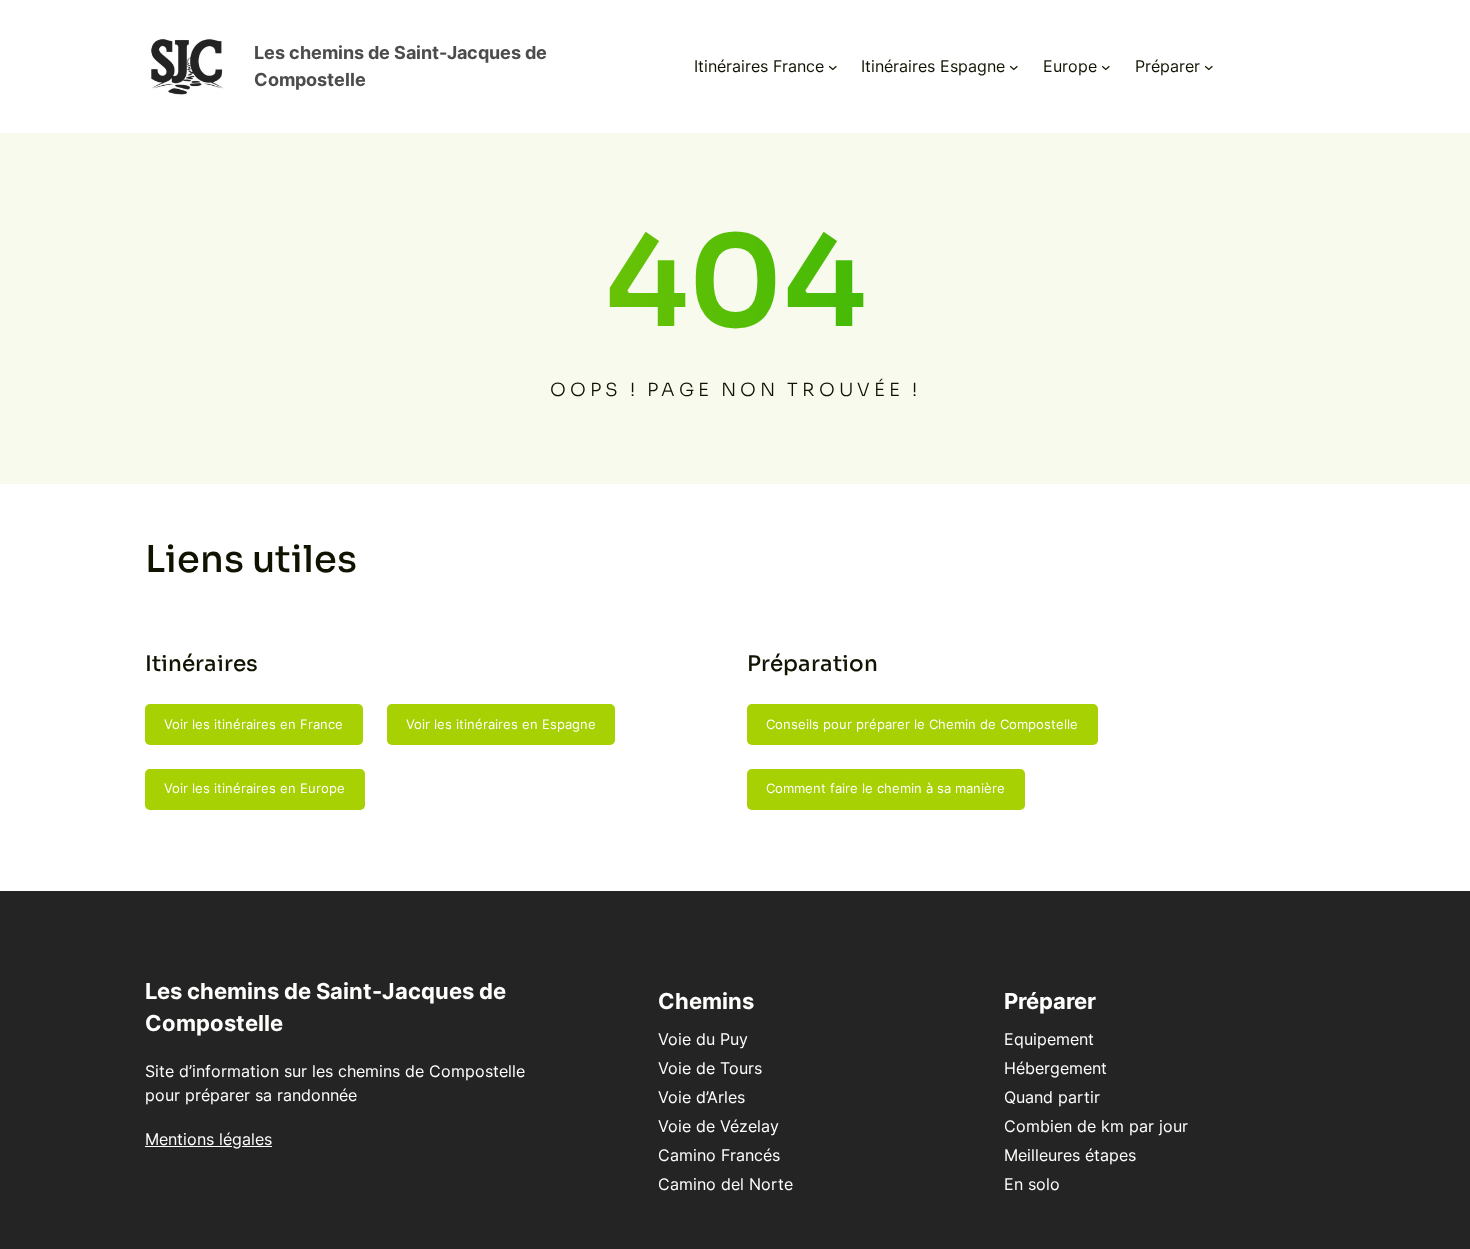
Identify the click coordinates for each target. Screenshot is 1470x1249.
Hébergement (1055, 1068)
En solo (1032, 1184)
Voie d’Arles (701, 1097)
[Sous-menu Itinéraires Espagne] (1014, 67)
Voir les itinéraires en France (253, 724)
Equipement (1049, 1039)
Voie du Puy (703, 1039)
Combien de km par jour (1096, 1126)
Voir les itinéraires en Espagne (501, 724)
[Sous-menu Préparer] (1209, 67)
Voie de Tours (710, 1068)
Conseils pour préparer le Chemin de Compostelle (922, 724)
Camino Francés (719, 1155)
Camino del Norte (725, 1184)
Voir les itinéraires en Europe (254, 788)
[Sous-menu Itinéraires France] (833, 67)
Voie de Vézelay (718, 1126)
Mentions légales (208, 1139)
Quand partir (1052, 1097)
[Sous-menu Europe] (1106, 67)
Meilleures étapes (1070, 1155)
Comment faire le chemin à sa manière (885, 788)
